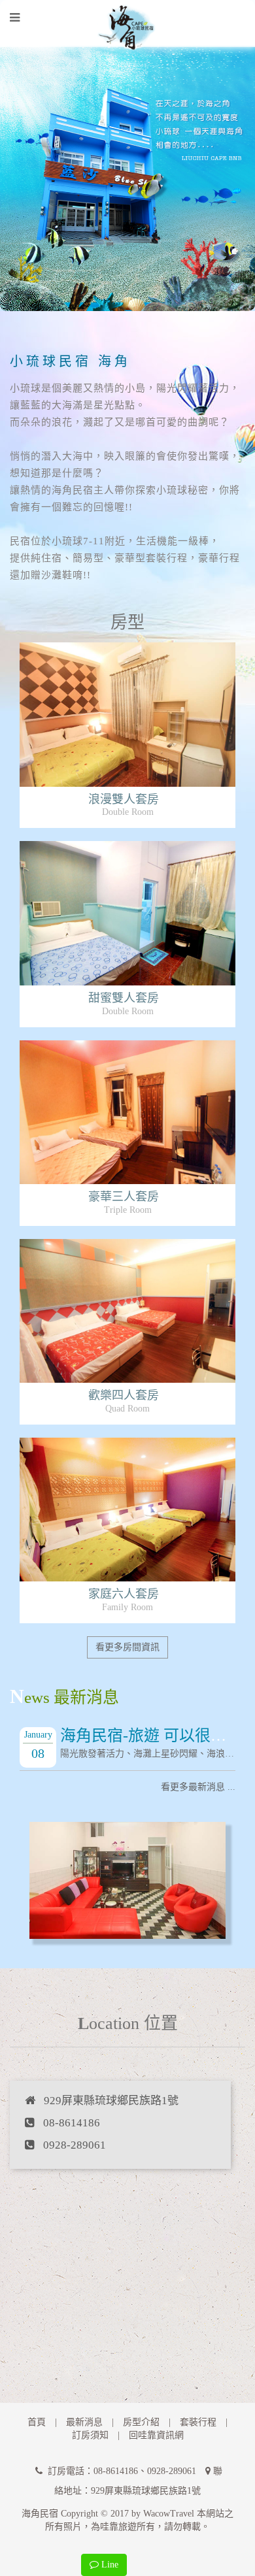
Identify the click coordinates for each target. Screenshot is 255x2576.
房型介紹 (141, 2422)
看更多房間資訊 (127, 1647)
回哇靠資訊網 (156, 2435)
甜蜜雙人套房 (124, 998)
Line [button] (109, 2565)
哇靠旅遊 (118, 2527)
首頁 (37, 2422)
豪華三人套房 (124, 1197)
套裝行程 (198, 2422)
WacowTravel (169, 2514)
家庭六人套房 (124, 1594)
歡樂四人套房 (124, 1395)
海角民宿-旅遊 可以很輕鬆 (151, 1736)
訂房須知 (90, 2435)
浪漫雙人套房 (124, 799)
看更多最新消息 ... (198, 1787)
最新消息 (84, 2422)
